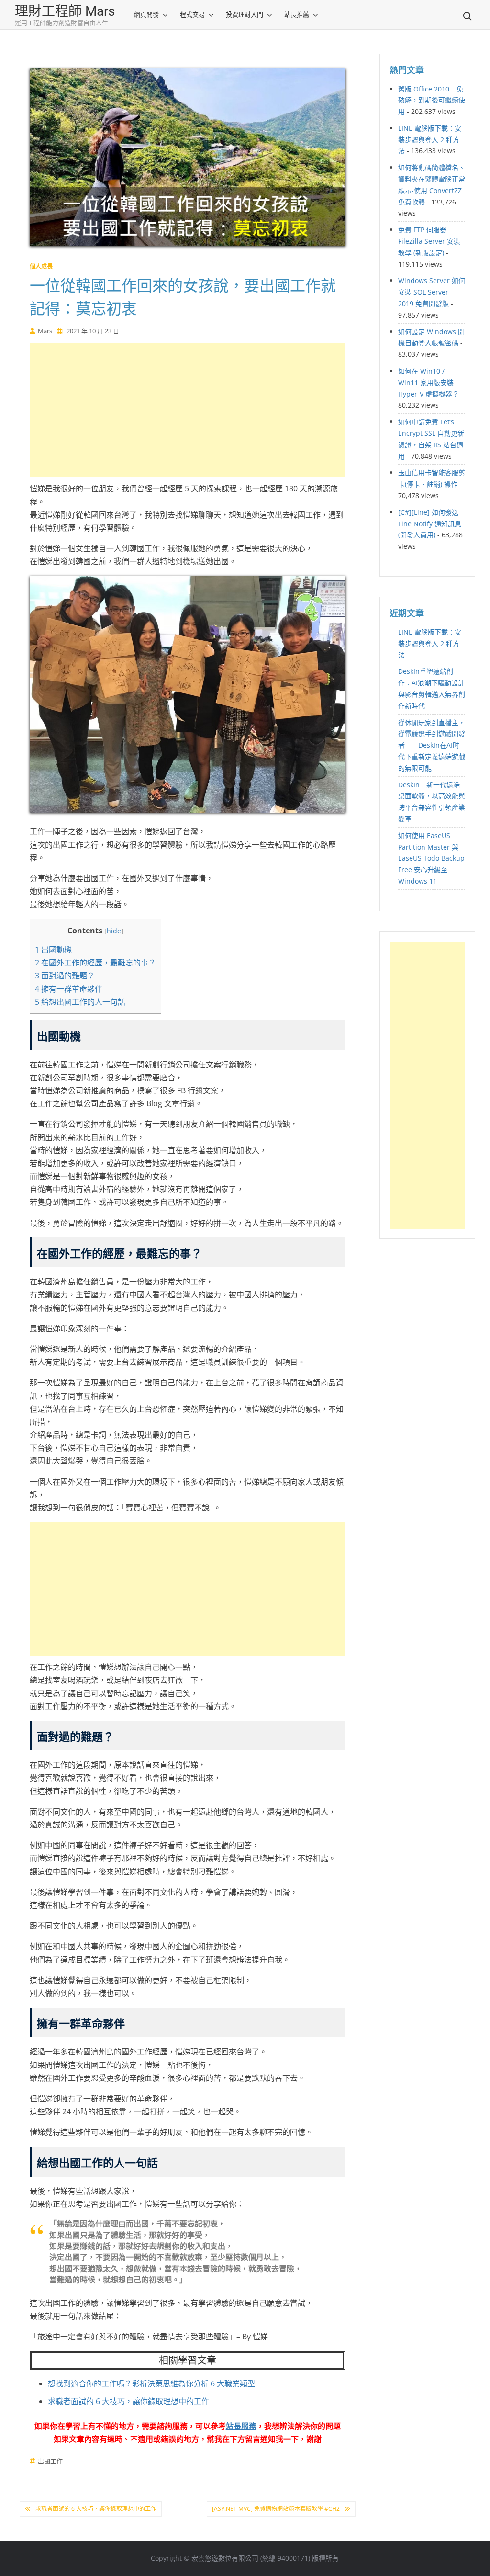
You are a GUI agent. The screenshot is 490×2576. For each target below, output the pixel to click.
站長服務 (241, 2426)
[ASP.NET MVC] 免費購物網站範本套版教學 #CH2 (276, 2509)
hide (114, 931)
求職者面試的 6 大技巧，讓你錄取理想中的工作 (128, 2401)
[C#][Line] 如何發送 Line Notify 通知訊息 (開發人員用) (430, 524)
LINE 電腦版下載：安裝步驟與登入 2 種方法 (430, 140)
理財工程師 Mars (65, 11)
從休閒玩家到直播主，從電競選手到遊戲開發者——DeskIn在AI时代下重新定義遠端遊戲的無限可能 (432, 745)
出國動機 (53, 950)
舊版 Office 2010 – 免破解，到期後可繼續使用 (432, 100)
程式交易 (192, 15)
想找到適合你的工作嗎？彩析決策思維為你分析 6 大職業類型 (151, 2383)
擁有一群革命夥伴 (69, 989)
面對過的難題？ (65, 976)
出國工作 (50, 2461)
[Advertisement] (188, 410)
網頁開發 (146, 15)
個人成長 (41, 267)
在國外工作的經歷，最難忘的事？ (95, 963)
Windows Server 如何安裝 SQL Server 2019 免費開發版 (432, 292)
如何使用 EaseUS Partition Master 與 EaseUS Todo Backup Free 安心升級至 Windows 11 (431, 858)
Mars (45, 331)
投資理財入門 (245, 15)
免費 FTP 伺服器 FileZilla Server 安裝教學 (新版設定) (429, 241)
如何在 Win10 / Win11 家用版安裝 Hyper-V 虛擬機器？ (429, 382)
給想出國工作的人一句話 (80, 1002)
